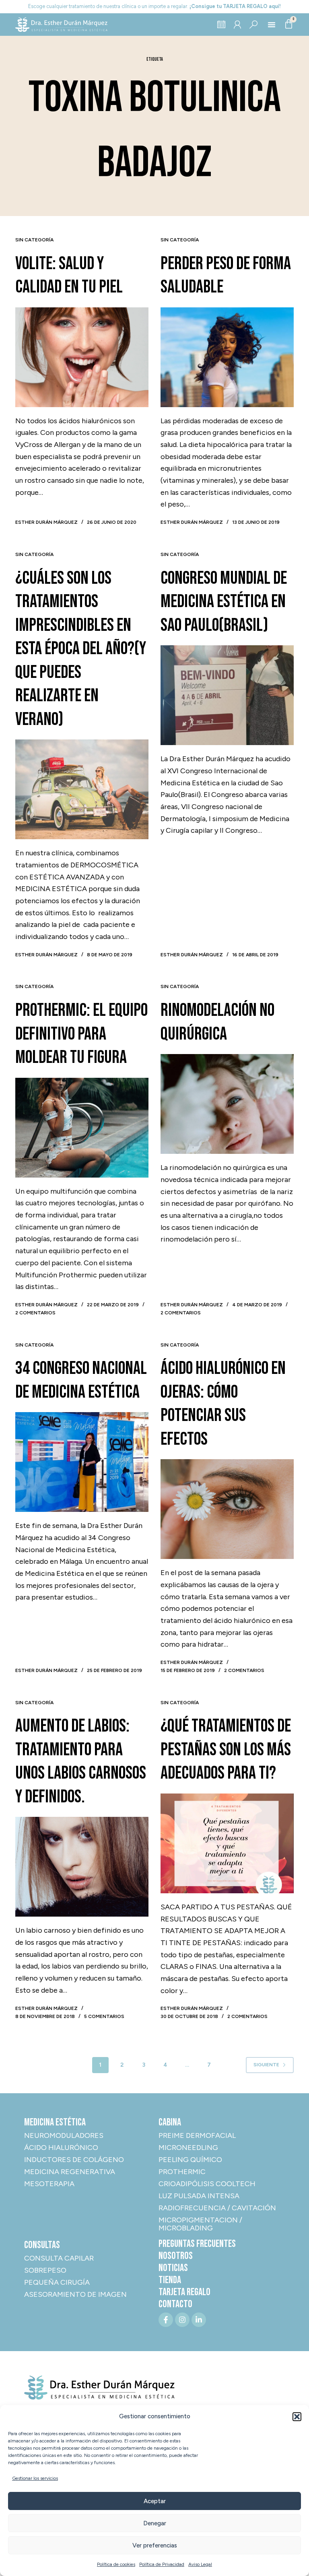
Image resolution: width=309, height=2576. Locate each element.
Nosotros (176, 2256)
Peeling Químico (190, 2160)
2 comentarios (35, 1313)
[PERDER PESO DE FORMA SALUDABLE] (227, 357)
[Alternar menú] (272, 25)
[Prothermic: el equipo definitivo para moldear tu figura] (82, 1128)
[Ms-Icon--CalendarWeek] (221, 25)
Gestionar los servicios (35, 2478)
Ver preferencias (155, 2545)
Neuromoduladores (64, 2135)
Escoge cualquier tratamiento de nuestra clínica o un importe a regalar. (154, 6)
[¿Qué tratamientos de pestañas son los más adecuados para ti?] (227, 1843)
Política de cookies (116, 2564)
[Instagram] (182, 2320)
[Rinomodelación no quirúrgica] (227, 1104)
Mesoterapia (49, 2184)
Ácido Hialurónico (61, 2148)
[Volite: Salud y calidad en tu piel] (82, 357)
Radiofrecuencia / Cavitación (217, 2208)
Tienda (170, 2280)
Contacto (175, 2304)
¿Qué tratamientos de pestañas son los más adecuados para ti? (226, 1750)
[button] (297, 2417)
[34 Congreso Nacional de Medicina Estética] (82, 1462)
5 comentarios (104, 2016)
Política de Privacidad (162, 2564)
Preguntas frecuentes (197, 2244)
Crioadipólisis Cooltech (207, 2184)
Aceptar (155, 2501)
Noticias (173, 2268)
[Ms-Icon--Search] (253, 25)
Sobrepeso (45, 2270)
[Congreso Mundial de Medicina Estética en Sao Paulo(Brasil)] (227, 695)
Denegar (155, 2523)
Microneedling (188, 2148)
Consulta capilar (59, 2258)
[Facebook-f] (166, 2320)
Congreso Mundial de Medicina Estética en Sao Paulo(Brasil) (224, 602)
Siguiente (266, 2065)
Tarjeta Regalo (184, 2292)
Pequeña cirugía (57, 2282)
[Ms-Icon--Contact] (237, 25)
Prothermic (182, 2172)
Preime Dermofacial (197, 2135)
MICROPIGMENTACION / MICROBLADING (200, 2224)
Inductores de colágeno (74, 2160)
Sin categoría (34, 240)
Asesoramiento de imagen (75, 2294)
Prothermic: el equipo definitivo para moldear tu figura (81, 1034)
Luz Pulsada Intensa (199, 2196)
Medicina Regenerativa (70, 2172)
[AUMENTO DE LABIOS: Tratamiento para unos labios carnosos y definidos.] (82, 1867)
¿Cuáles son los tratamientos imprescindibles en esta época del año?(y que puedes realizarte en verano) (81, 649)
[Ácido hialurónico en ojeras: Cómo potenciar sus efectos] (227, 1509)
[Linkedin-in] (199, 2320)
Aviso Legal (200, 2564)
